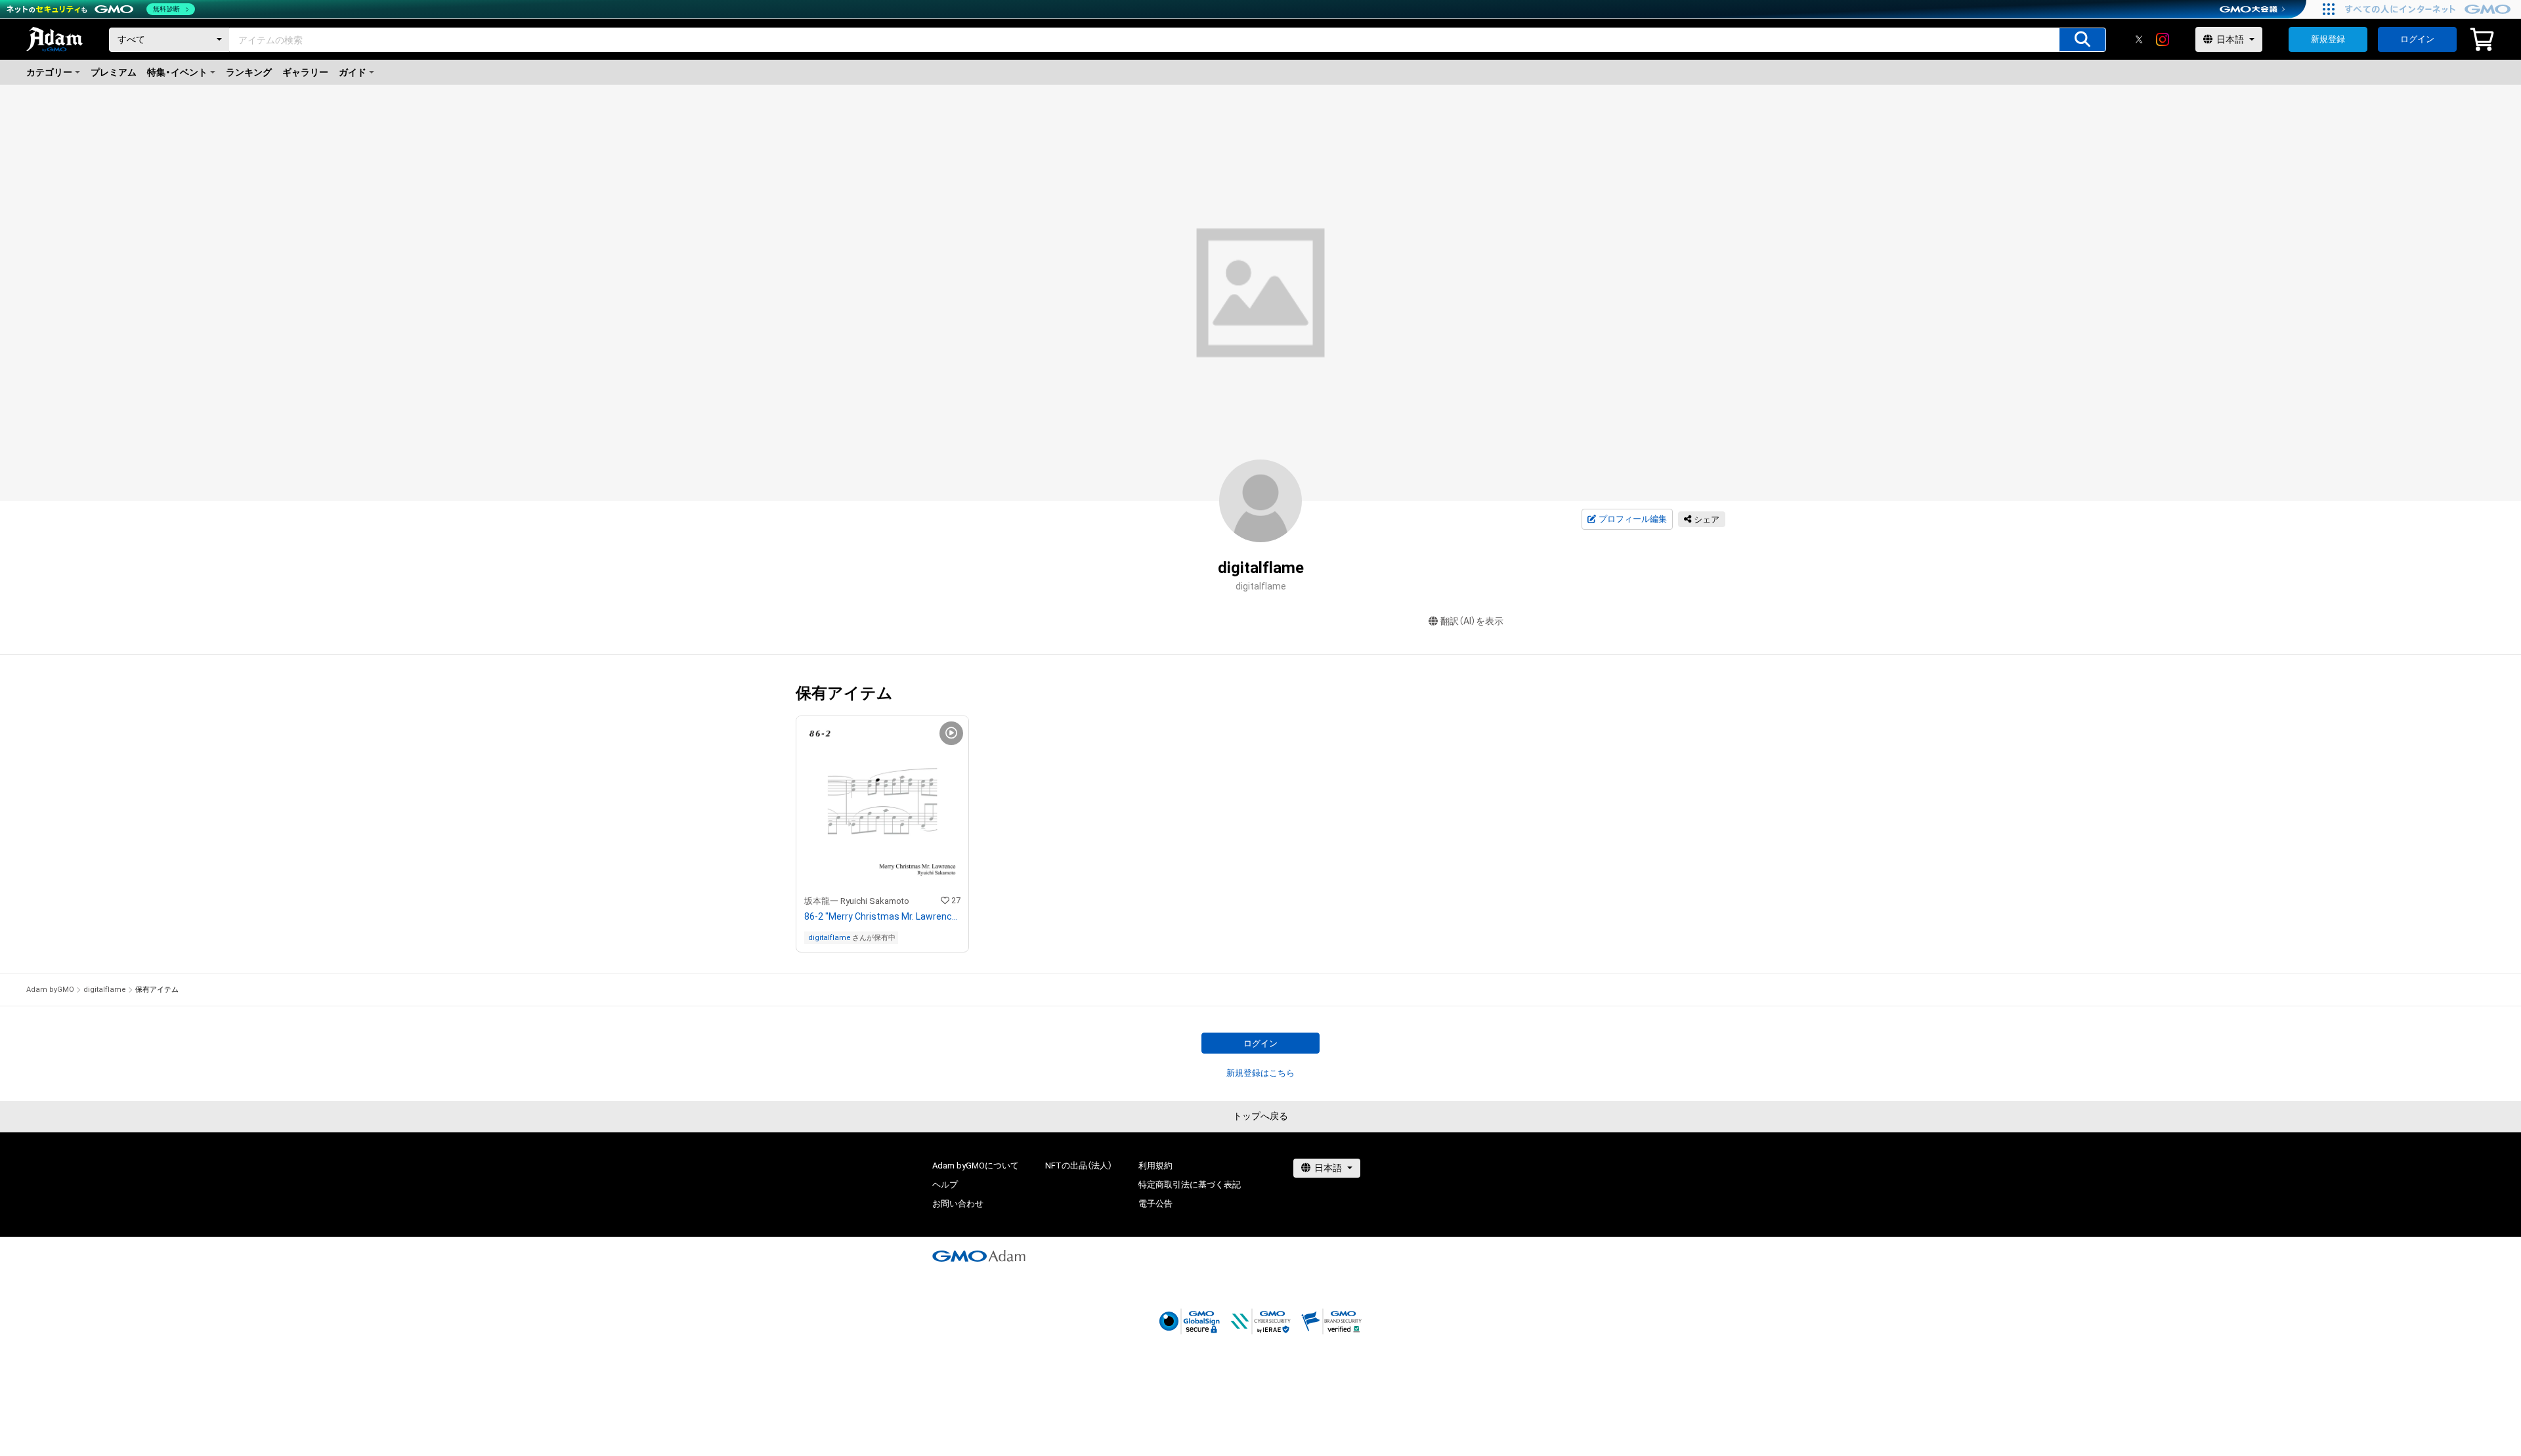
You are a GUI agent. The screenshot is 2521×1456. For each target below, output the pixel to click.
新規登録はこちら (1260, 1073)
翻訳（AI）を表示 (1472, 621)
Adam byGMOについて (976, 1166)
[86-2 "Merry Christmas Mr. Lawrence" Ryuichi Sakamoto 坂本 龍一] (882, 834)
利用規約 (1155, 1166)
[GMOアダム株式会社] (979, 1256)
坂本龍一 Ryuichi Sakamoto (857, 901)
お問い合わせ (958, 1204)
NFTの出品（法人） (1079, 1166)
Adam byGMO (50, 990)
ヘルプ (945, 1185)
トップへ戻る (1260, 1116)
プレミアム (114, 72)
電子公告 (1155, 1204)
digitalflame (830, 938)
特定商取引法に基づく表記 (1190, 1185)
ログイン (2417, 39)
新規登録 (2328, 39)
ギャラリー (305, 72)
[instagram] (2163, 39)
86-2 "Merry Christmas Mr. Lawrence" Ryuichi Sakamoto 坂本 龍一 (882, 916)
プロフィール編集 (1633, 519)
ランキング (249, 72)
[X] (2139, 39)
